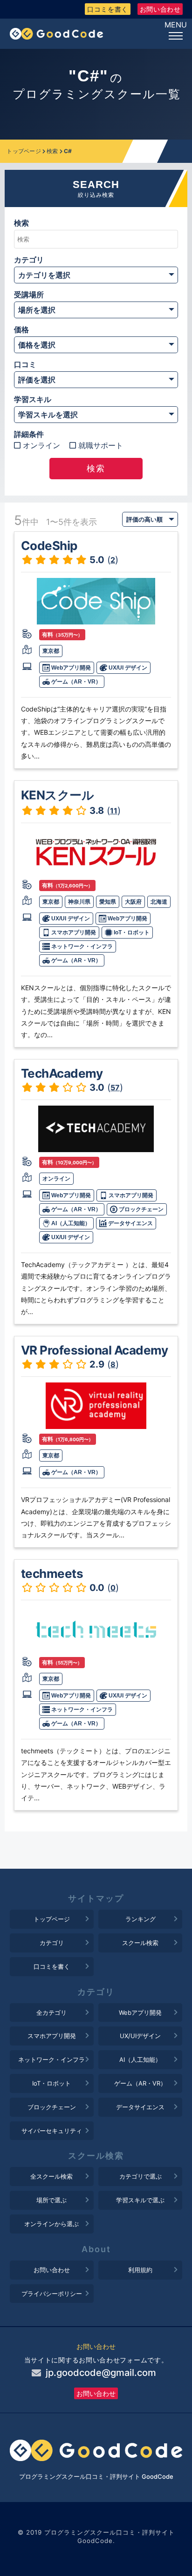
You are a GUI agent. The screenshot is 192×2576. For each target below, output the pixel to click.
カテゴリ (52, 1943)
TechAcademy (62, 1073)
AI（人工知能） (70, 1223)
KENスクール (58, 795)
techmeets (52, 1573)
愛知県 (108, 902)
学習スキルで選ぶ (140, 2200)
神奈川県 (79, 902)
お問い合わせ (160, 9)
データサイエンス (130, 1223)
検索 (52, 151)
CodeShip (49, 546)
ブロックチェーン (141, 1209)
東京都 (51, 651)
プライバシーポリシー (52, 2294)
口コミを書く (108, 9)
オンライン (41, 446)
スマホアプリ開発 (73, 932)
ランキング (141, 1919)
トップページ (24, 151)
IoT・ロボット (131, 932)
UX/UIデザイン (140, 2036)
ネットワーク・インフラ (81, 946)
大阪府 (133, 902)
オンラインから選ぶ (51, 2224)
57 (115, 1087)
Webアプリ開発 (70, 668)
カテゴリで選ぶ (141, 2176)
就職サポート (101, 446)
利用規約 (140, 2270)
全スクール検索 (51, 2176)
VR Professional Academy (95, 1350)
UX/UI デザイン (127, 668)
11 (114, 811)
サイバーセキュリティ (52, 2131)
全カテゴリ (51, 2012)
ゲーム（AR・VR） (75, 682)
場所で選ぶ (51, 2200)
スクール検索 (140, 1943)
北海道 (159, 902)
